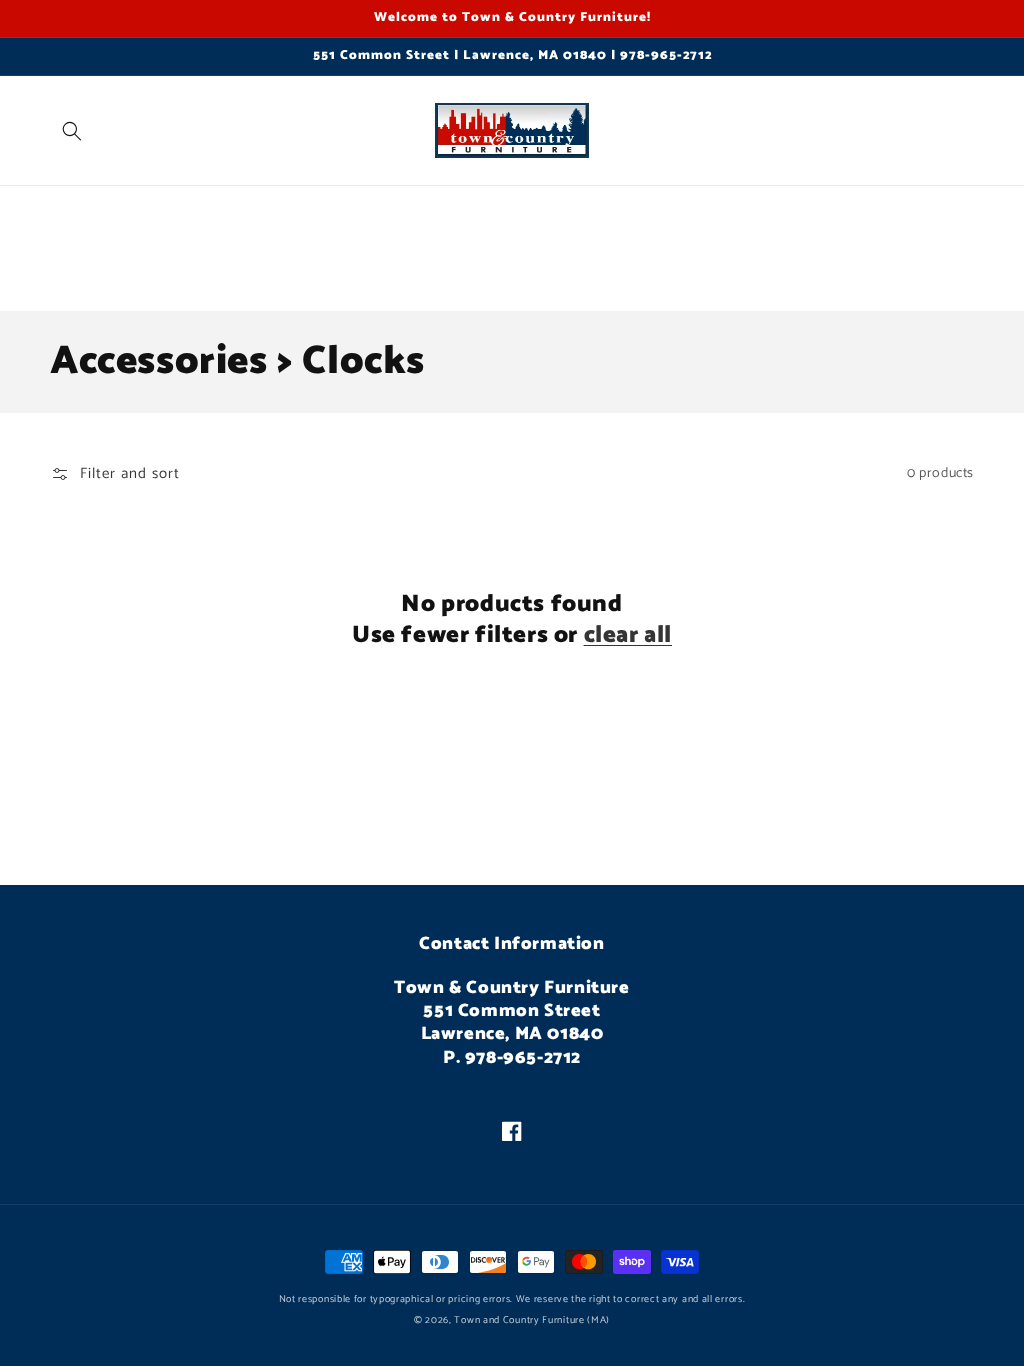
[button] (72, 131)
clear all (628, 635)
